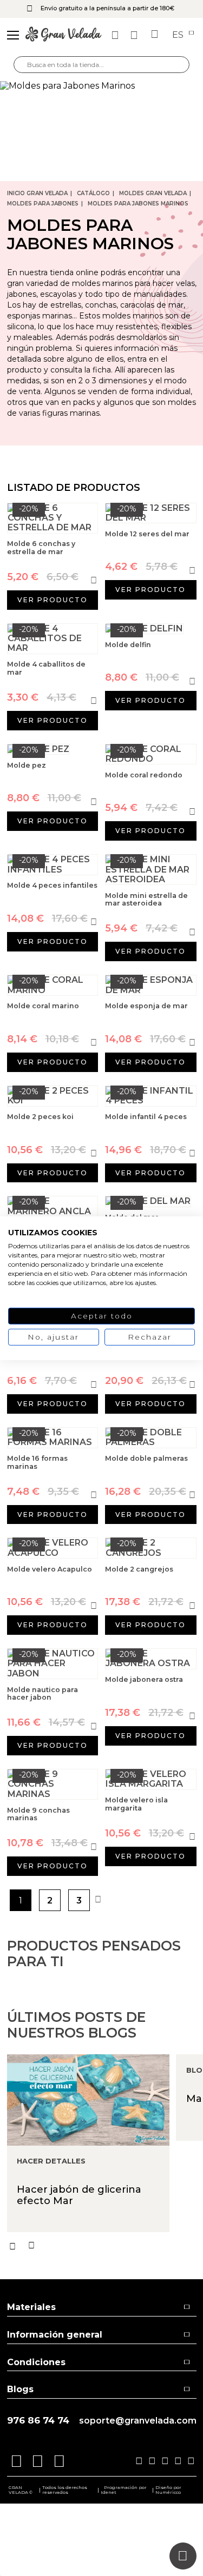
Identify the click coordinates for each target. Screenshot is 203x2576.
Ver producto (53, 600)
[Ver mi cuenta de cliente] (135, 35)
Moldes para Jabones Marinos (138, 204)
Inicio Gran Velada (37, 193)
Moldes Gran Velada (153, 193)
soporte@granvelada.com (138, 2421)
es (179, 35)
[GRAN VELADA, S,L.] (63, 35)
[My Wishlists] (116, 35)
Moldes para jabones (43, 204)
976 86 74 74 (38, 2421)
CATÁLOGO (93, 193)
